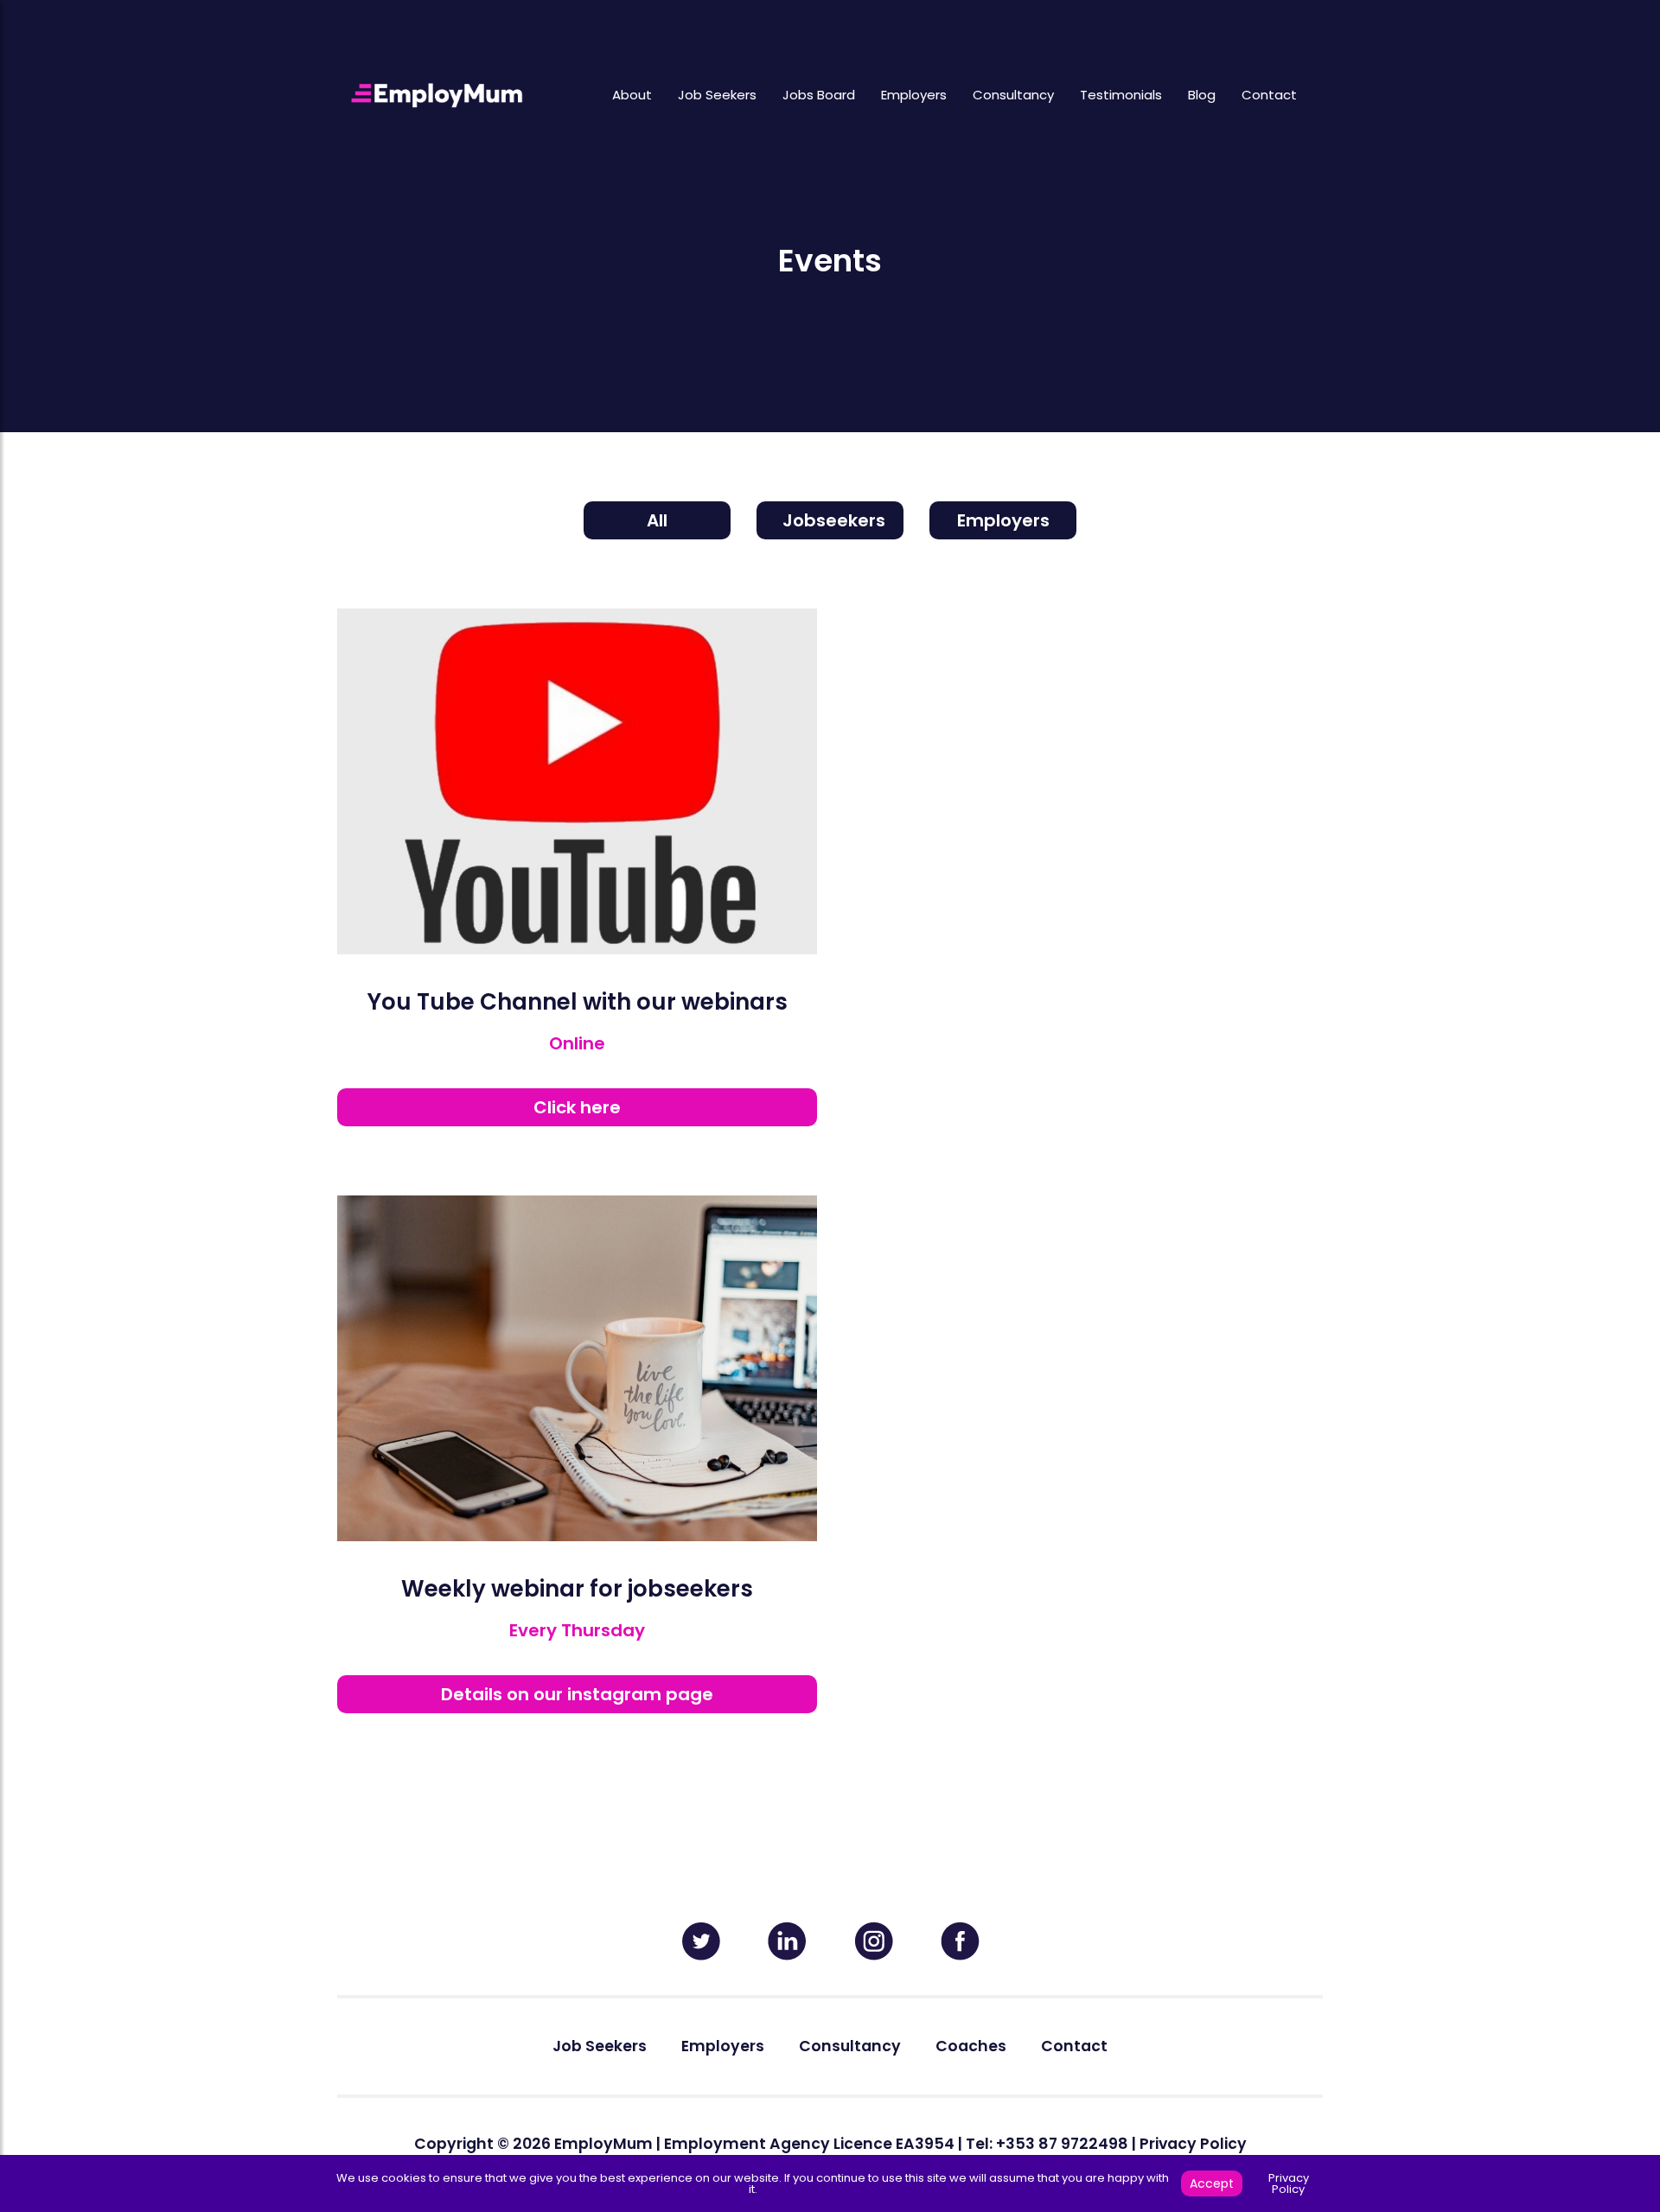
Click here (577, 1107)
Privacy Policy (1193, 2144)
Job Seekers (717, 95)
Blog (1202, 95)
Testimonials (1121, 95)
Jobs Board (819, 95)
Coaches (971, 2046)
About (632, 95)
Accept (1212, 2183)
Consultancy (1013, 95)
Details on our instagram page (577, 1694)
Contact (1269, 95)
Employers (914, 95)
